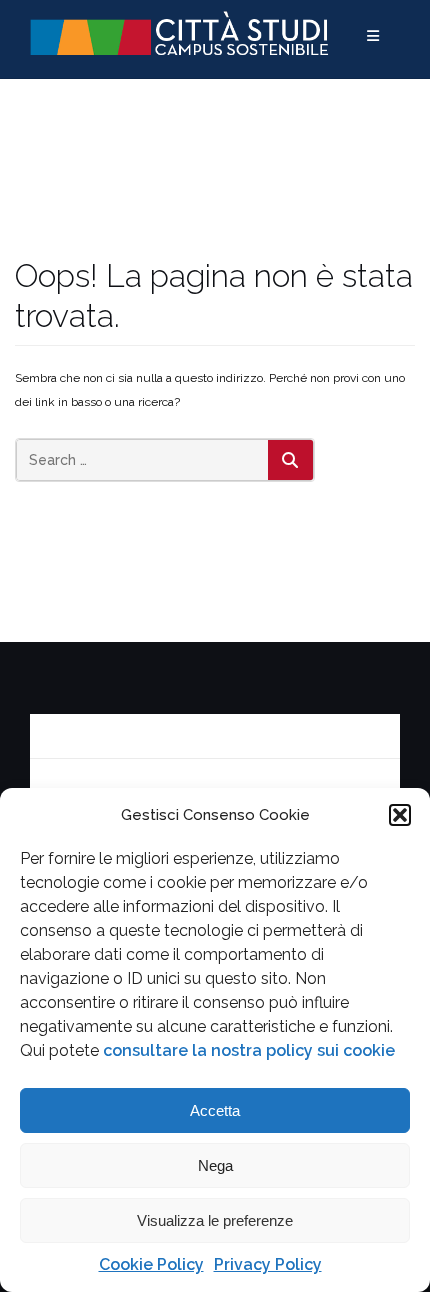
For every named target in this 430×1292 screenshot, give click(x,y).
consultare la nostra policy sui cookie (249, 1050)
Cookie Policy (151, 1264)
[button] (400, 815)
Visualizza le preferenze (215, 1220)
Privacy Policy (268, 1264)
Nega (215, 1165)
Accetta (215, 1110)
